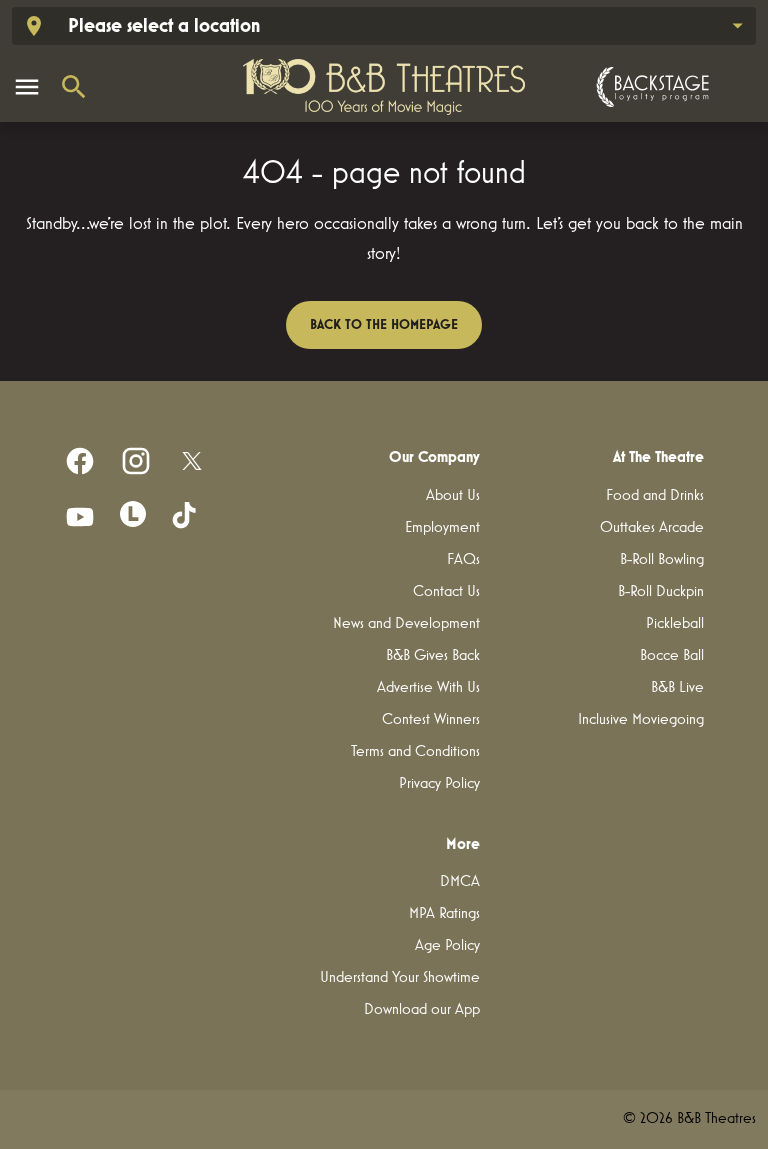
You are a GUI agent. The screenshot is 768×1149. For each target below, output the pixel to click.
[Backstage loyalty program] (650, 87)
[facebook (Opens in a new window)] (80, 461)
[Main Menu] (27, 87)
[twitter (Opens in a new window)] (192, 461)
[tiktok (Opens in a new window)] (186, 517)
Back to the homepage (384, 325)
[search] (74, 87)
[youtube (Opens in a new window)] (80, 517)
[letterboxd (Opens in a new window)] (133, 514)
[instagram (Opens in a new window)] (136, 461)
